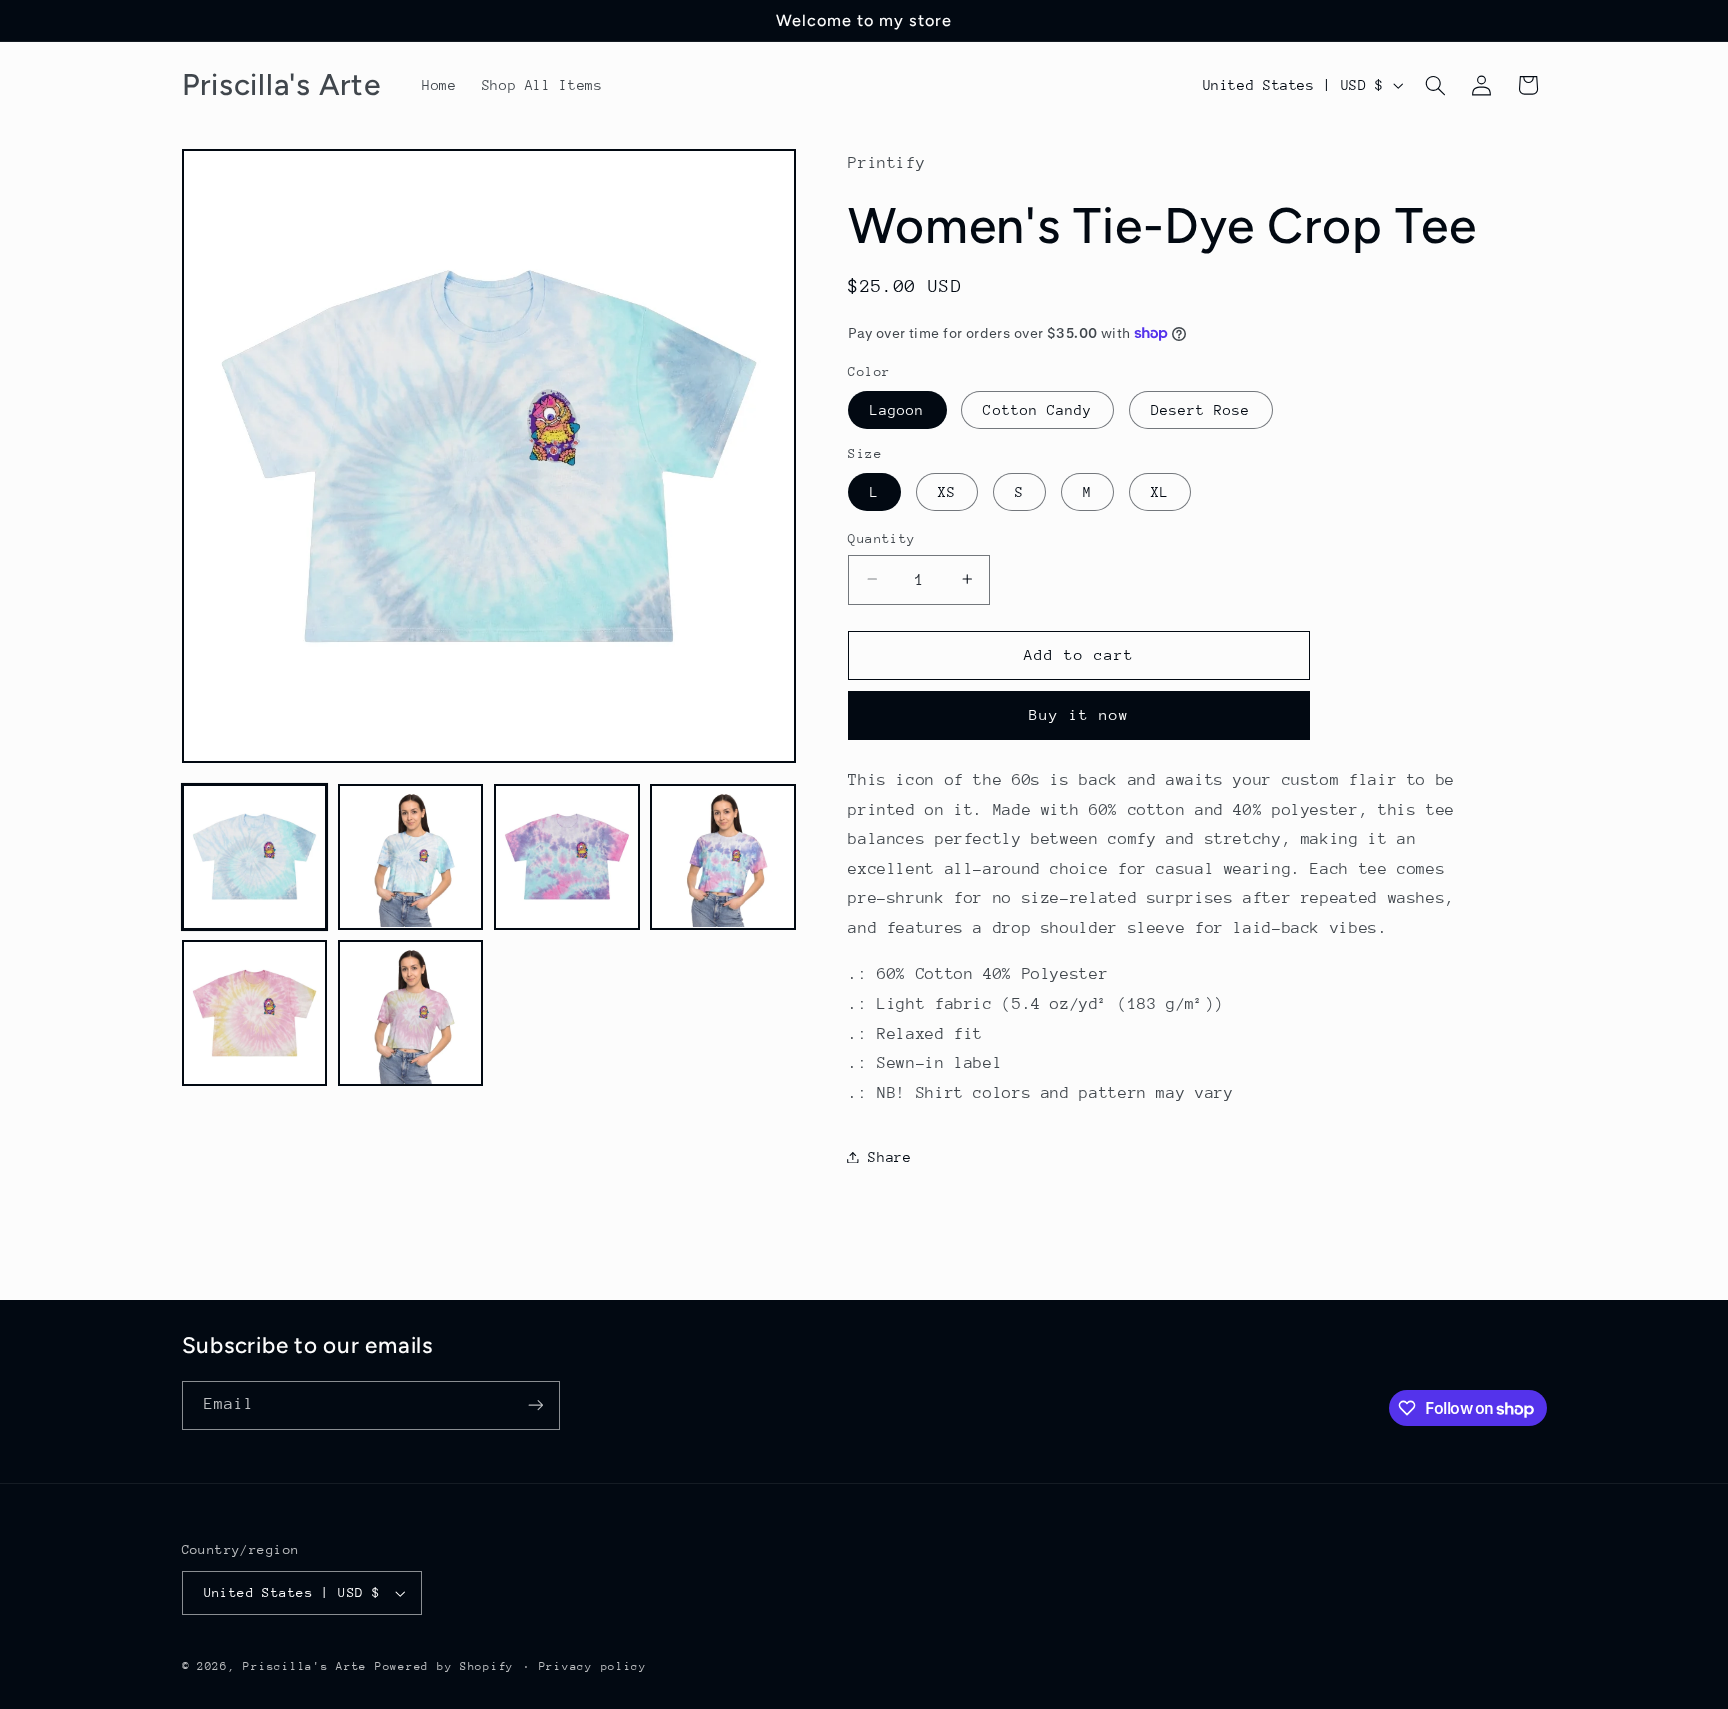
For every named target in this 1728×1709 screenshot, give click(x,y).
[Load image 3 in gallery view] (567, 857)
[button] (1435, 85)
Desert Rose (1201, 409)
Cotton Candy (1037, 409)
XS (947, 491)
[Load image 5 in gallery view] (255, 1013)
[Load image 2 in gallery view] (411, 857)
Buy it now (1079, 714)
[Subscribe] (535, 1405)
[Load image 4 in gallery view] (723, 857)
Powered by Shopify (444, 1666)
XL (1160, 491)
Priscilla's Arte (305, 1666)
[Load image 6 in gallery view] (411, 1013)
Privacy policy (593, 1666)
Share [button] (889, 1156)
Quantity (881, 537)
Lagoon (897, 409)
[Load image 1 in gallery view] (255, 857)
